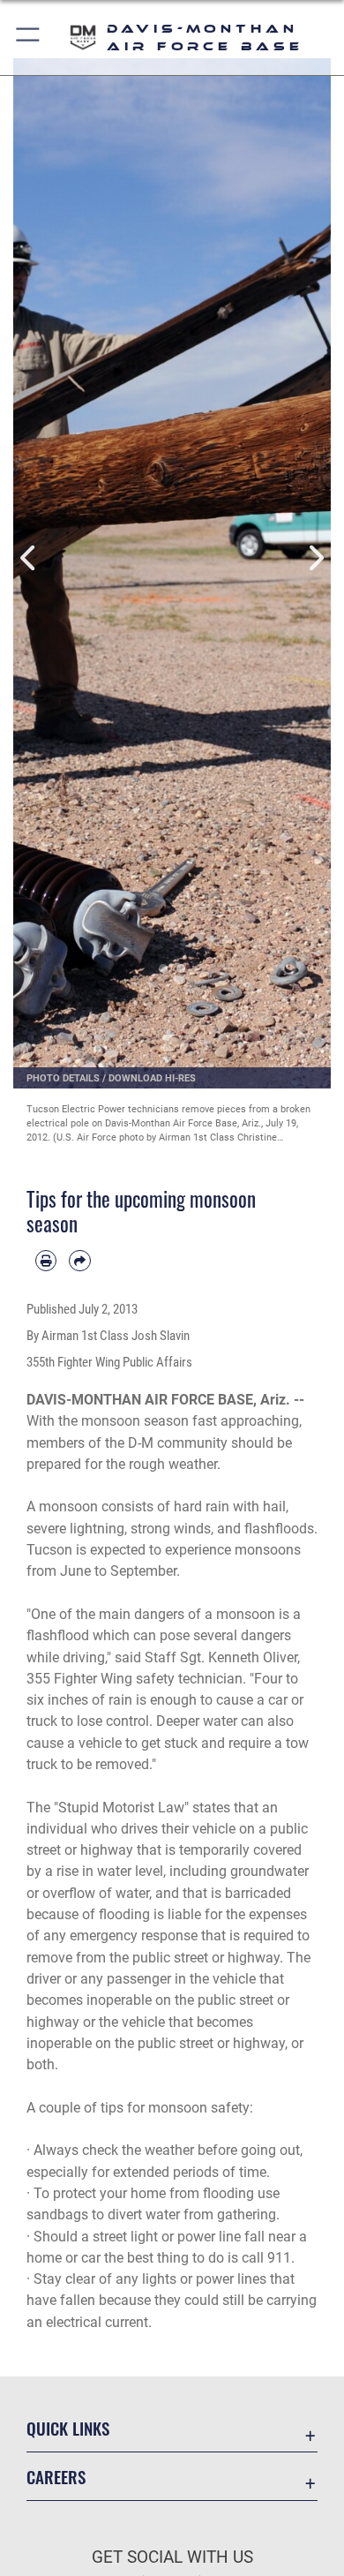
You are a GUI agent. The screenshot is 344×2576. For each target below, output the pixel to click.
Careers (56, 2477)
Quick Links (68, 2428)
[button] (29, 38)
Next (315, 558)
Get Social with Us (172, 2557)
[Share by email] (79, 1261)
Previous (29, 558)
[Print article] (46, 1261)
